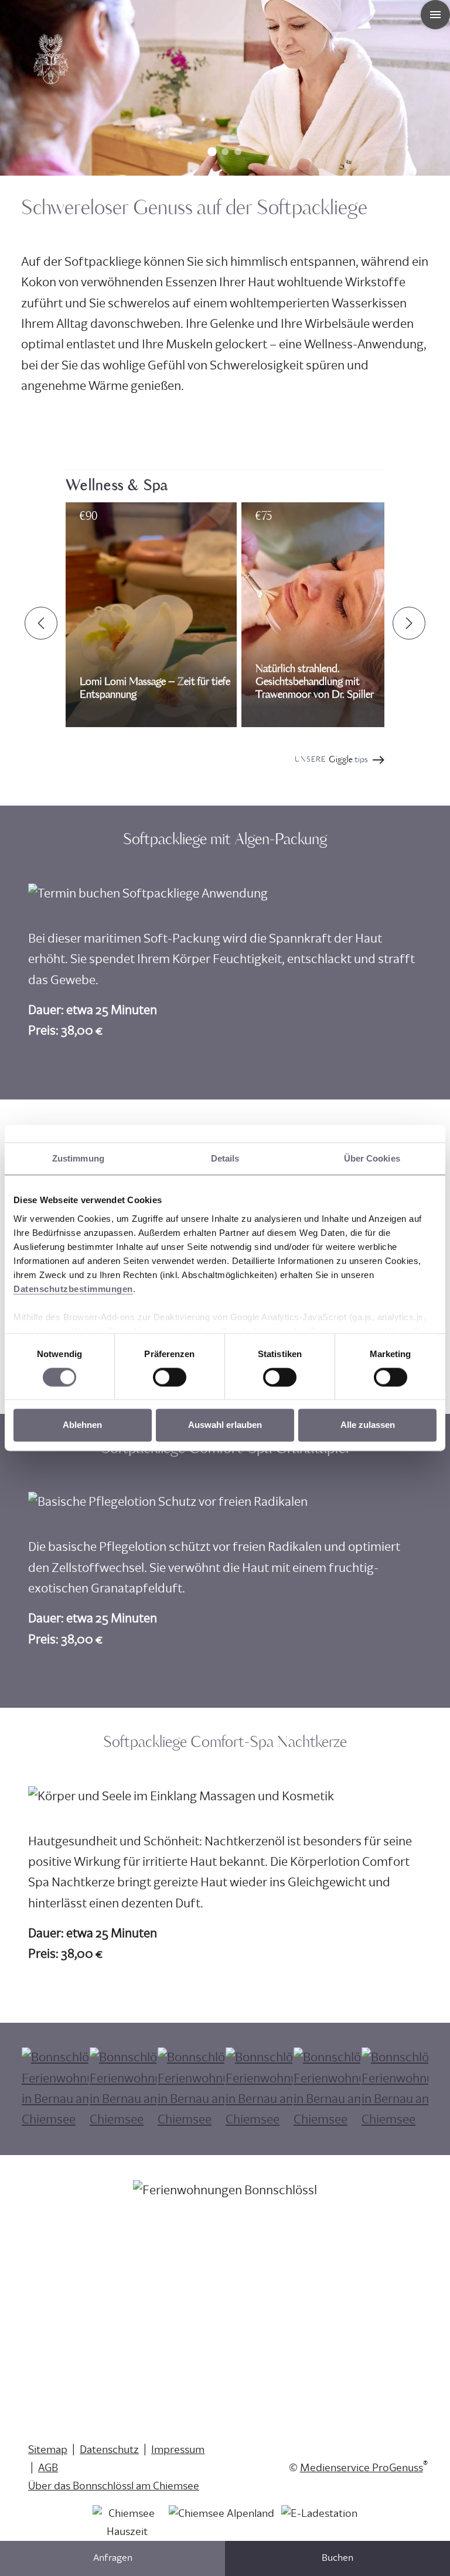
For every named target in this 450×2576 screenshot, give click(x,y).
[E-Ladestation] (319, 2528)
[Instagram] (243, 2344)
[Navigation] (435, 15)
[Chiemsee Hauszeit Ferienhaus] (127, 2528)
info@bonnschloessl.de (83, 2353)
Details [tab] (225, 1158)
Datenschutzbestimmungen (73, 1289)
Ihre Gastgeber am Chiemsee (96, 2258)
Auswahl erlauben (225, 1425)
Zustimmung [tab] (78, 1158)
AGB (48, 2468)
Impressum (178, 2450)
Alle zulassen (368, 1425)
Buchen (337, 2558)
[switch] (170, 1377)
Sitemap (48, 2450)
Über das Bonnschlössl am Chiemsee (114, 2486)
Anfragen (113, 2558)
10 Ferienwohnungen (78, 2240)
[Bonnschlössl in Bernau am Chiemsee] (50, 84)
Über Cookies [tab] (372, 1158)
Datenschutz (109, 2450)
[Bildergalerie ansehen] (55, 2089)
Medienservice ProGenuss (362, 2468)
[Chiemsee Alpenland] (221, 2528)
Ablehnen (82, 1425)
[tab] (212, 152)
